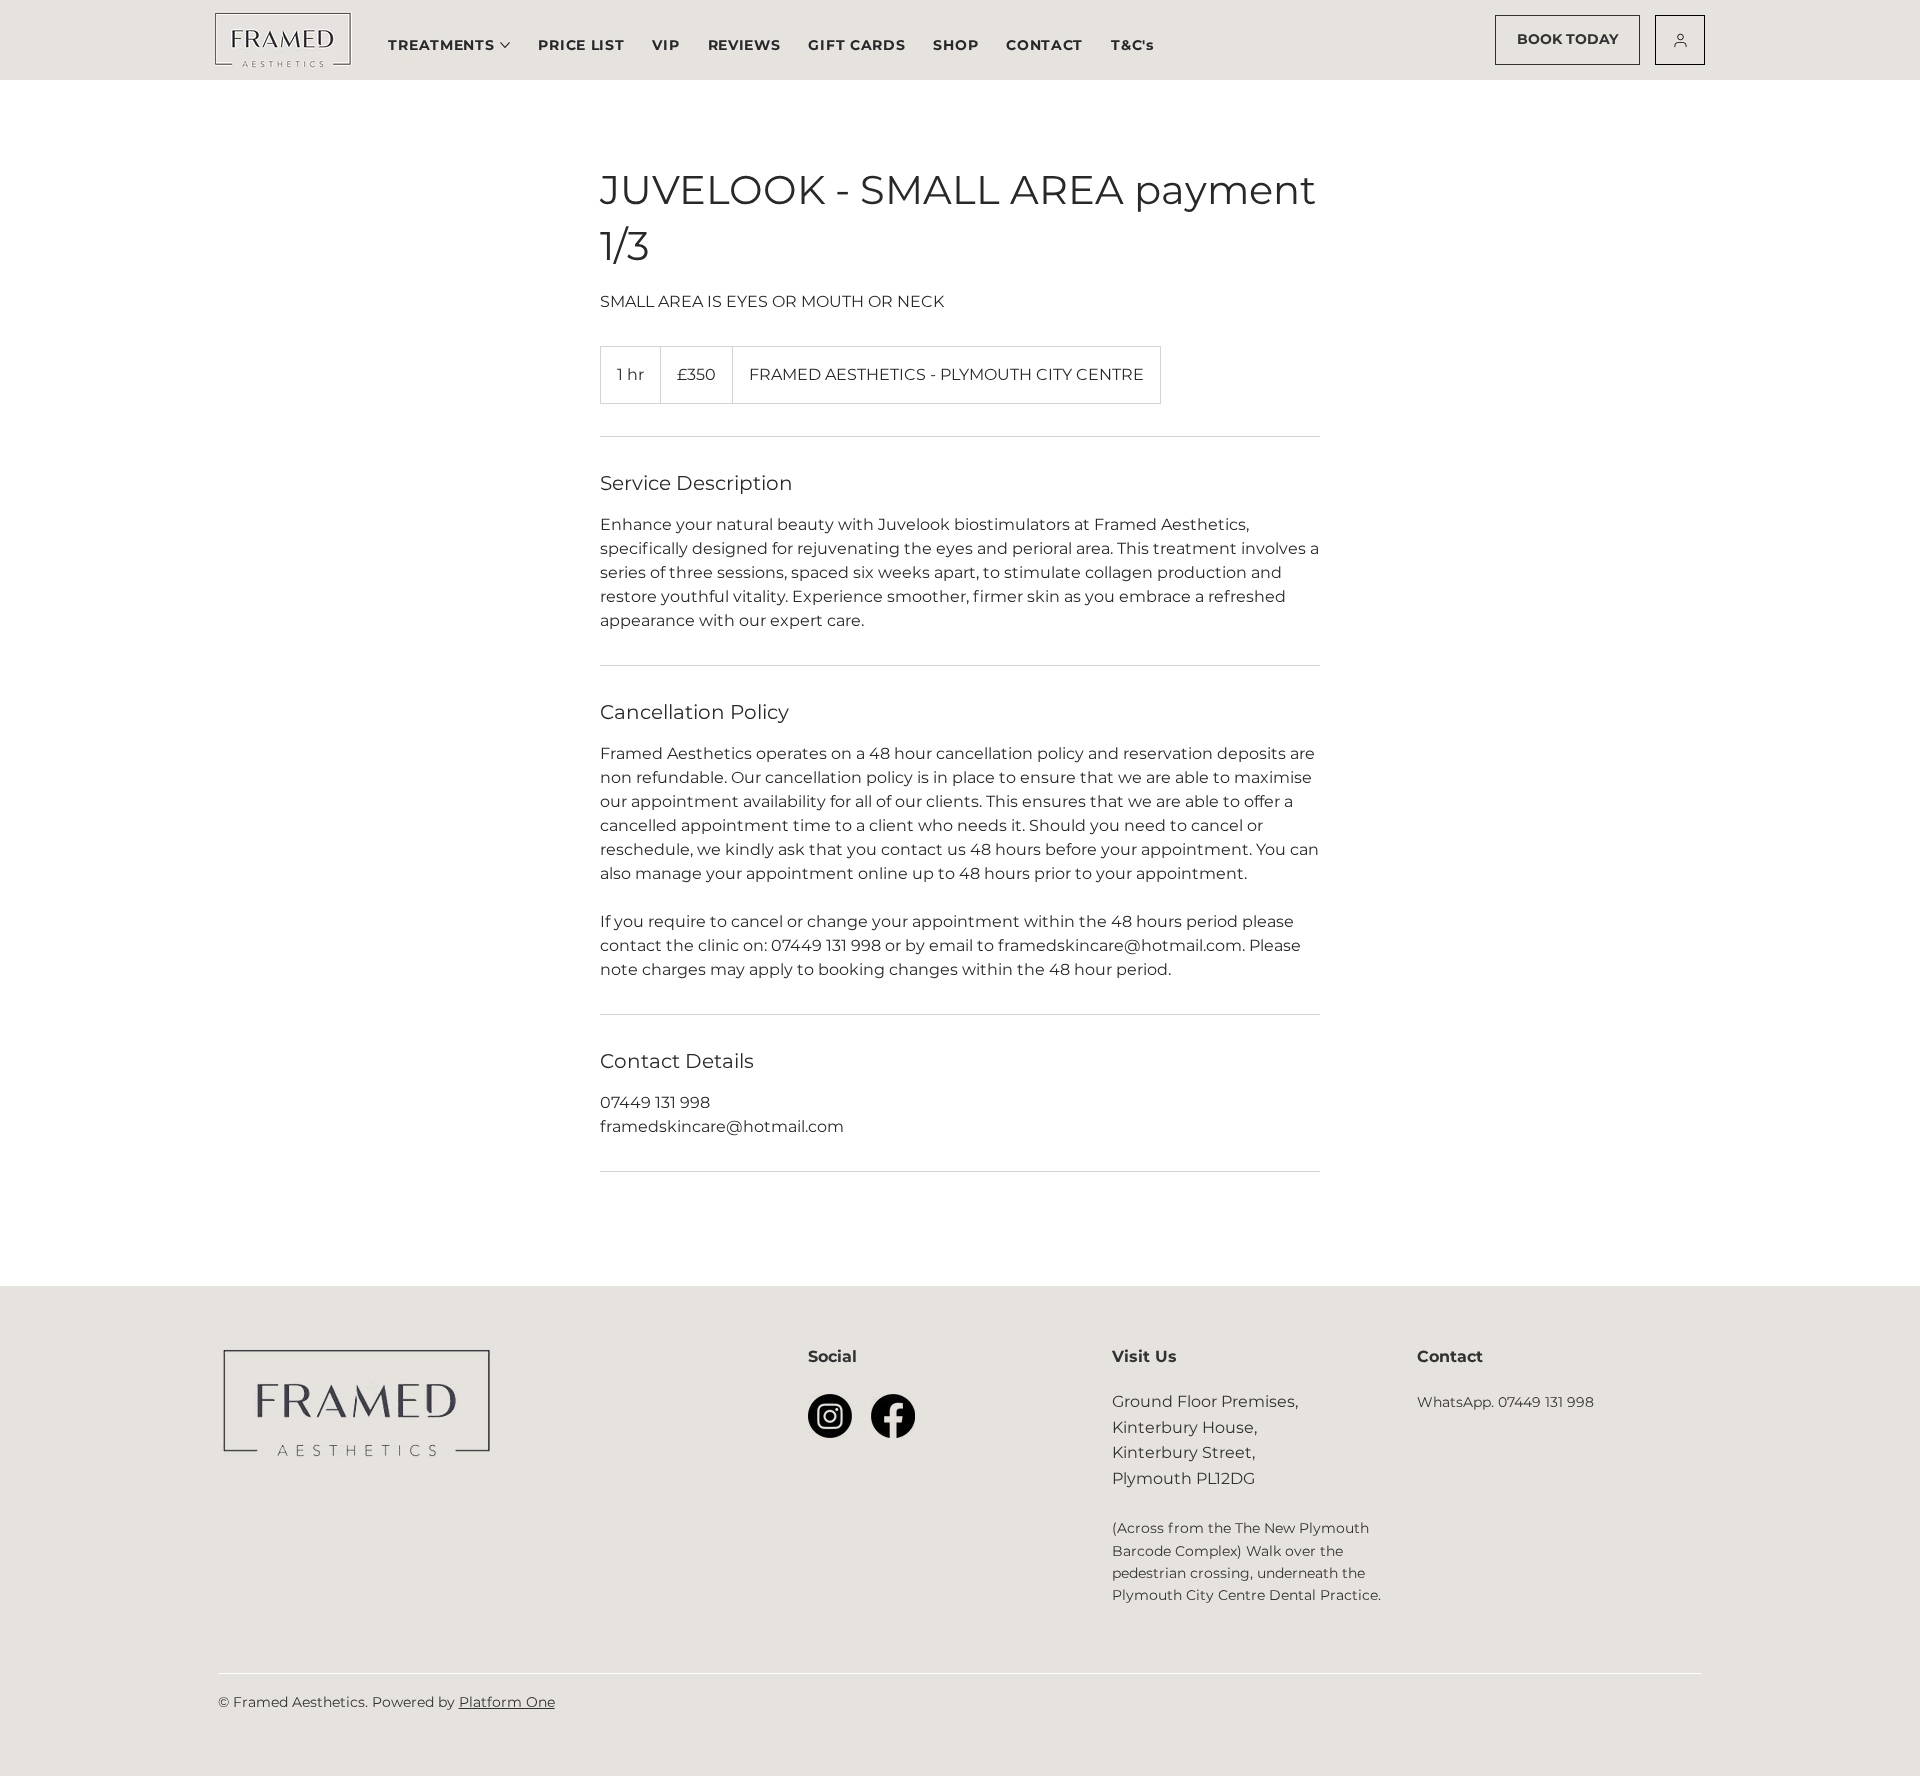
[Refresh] (1680, 40)
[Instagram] (830, 1416)
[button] (581, 45)
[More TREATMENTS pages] (505, 45)
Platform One (507, 1702)
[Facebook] (893, 1416)
